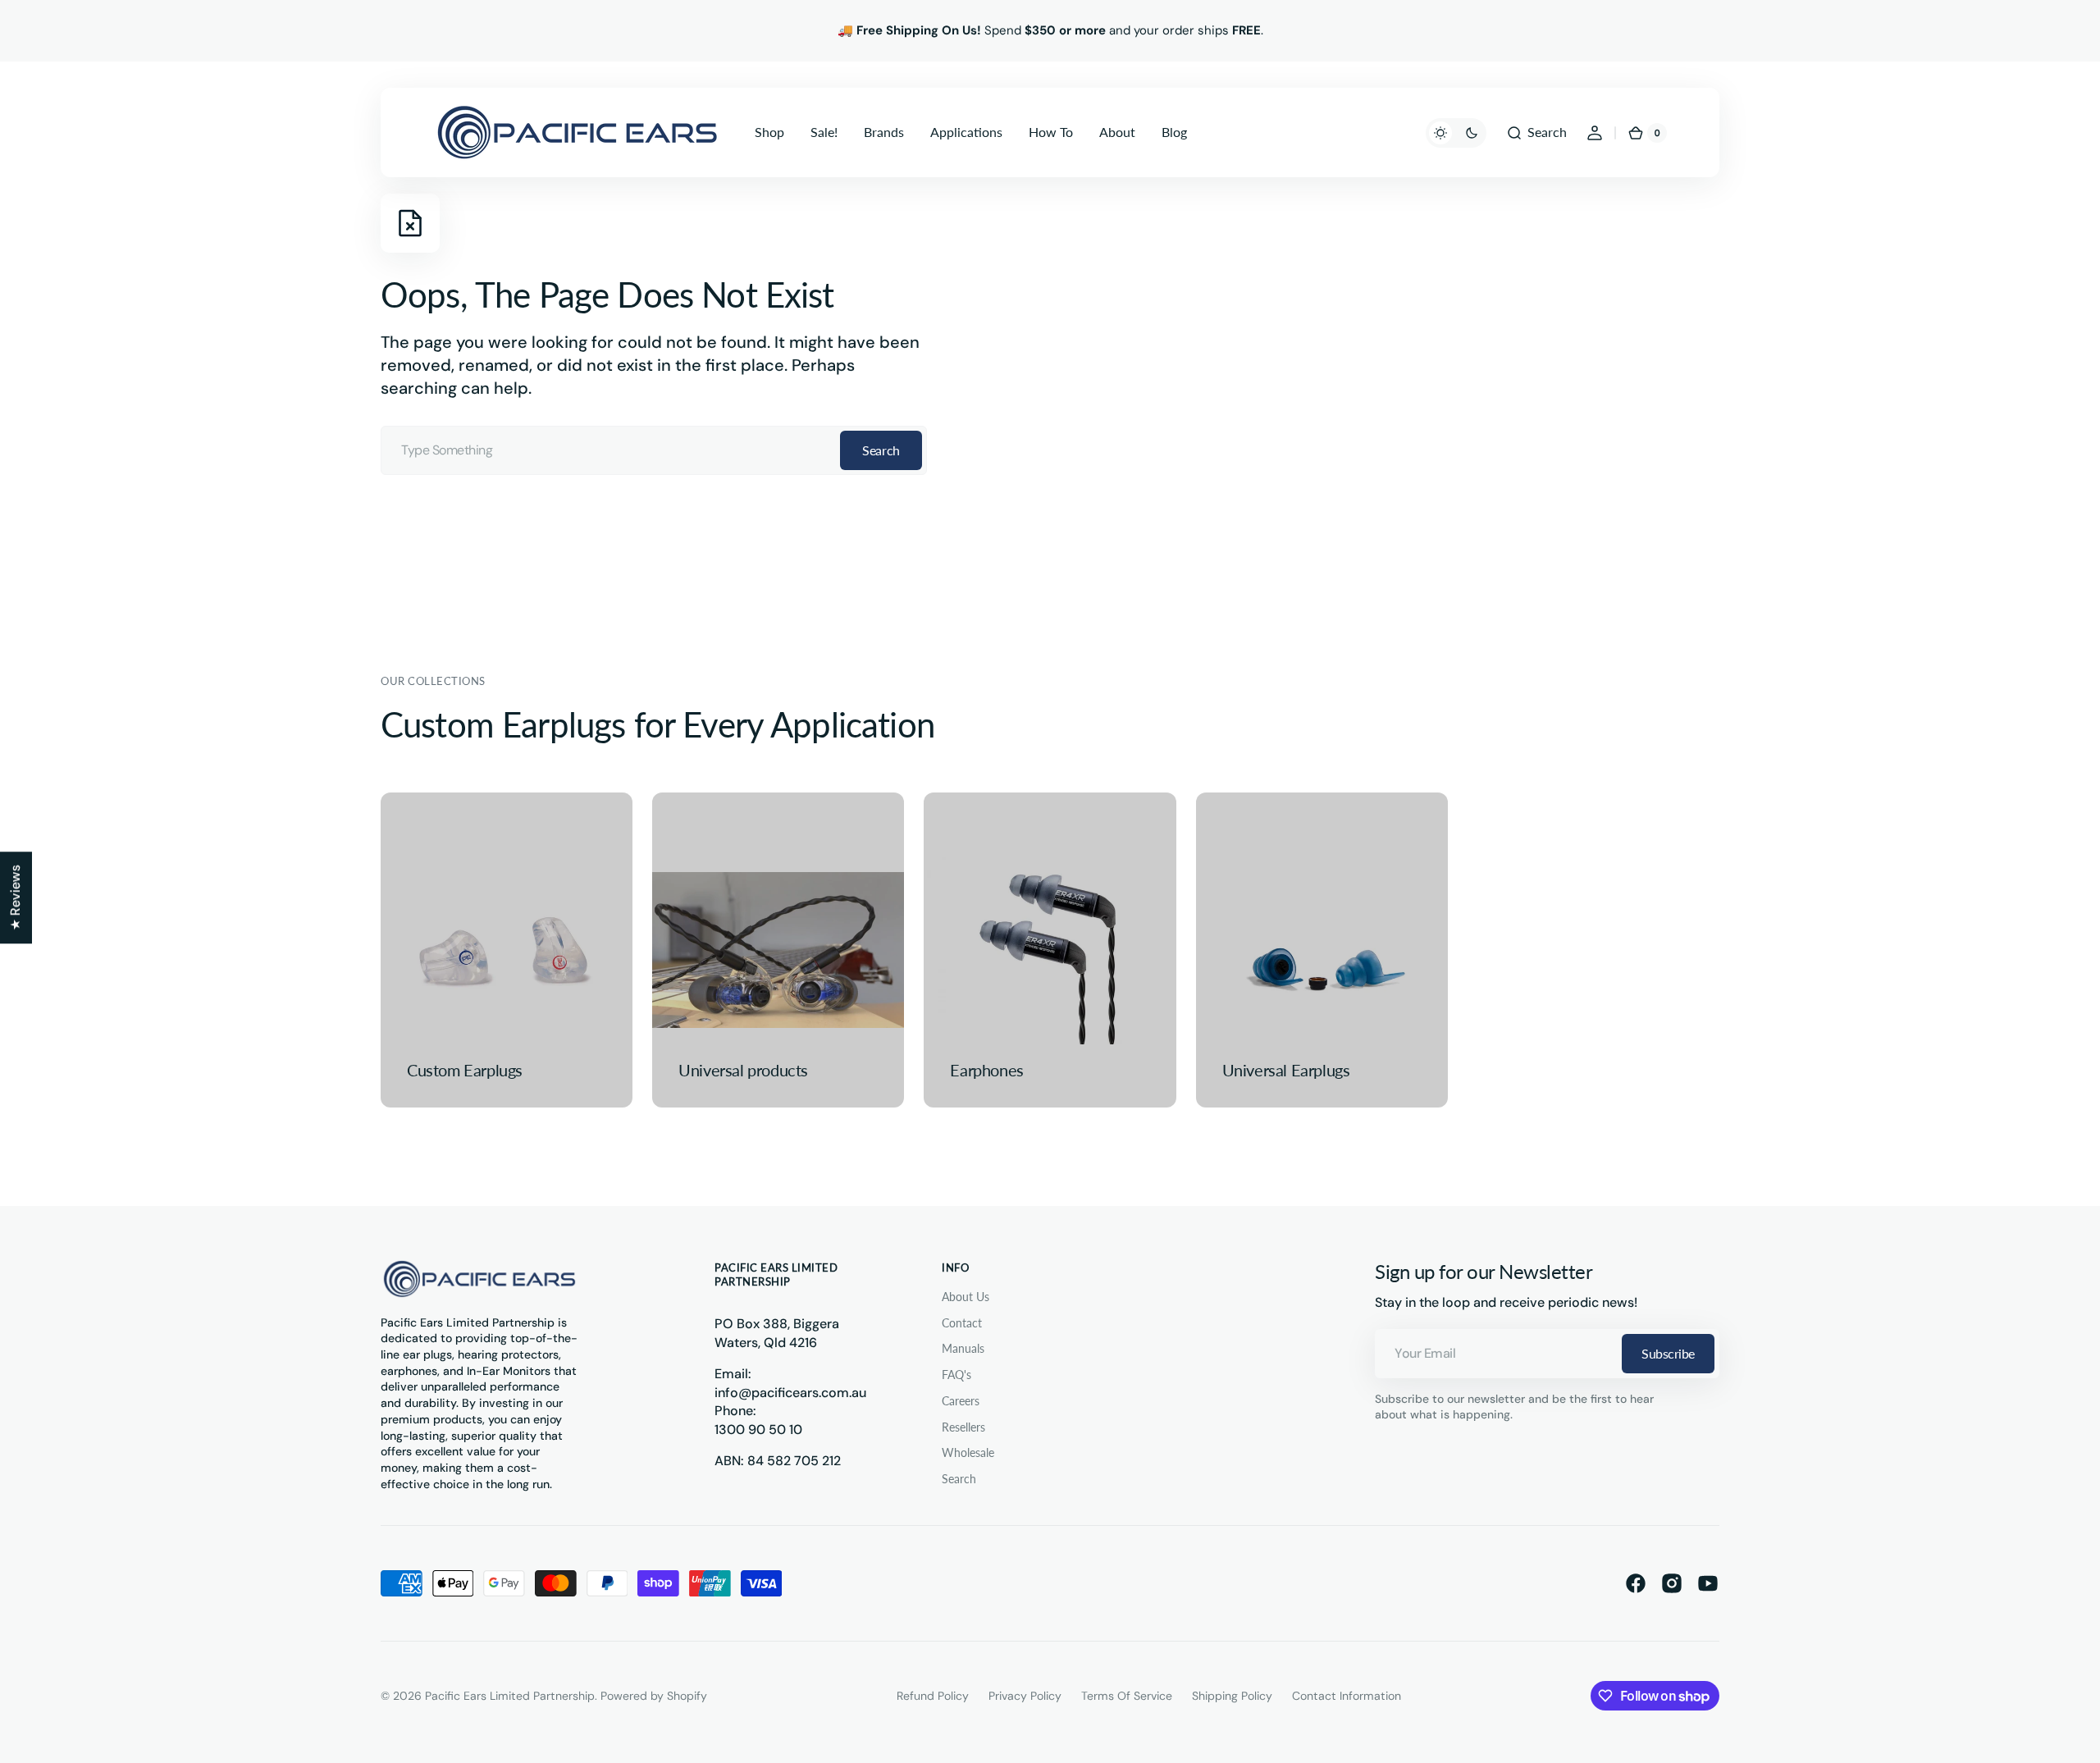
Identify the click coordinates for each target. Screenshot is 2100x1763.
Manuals (963, 1348)
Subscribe (1668, 1353)
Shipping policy (1232, 1696)
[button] (1536, 133)
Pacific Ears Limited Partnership (510, 1696)
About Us (966, 1297)
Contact (962, 1323)
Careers (961, 1401)
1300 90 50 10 (758, 1430)
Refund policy (933, 1696)
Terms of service (1127, 1696)
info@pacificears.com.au (790, 1393)
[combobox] (654, 450)
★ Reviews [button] (15, 897)
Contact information (1347, 1696)
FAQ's (956, 1375)
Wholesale (968, 1452)
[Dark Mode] (1456, 133)
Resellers (963, 1427)
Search (881, 450)
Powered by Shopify (654, 1696)
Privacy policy (1025, 1696)
